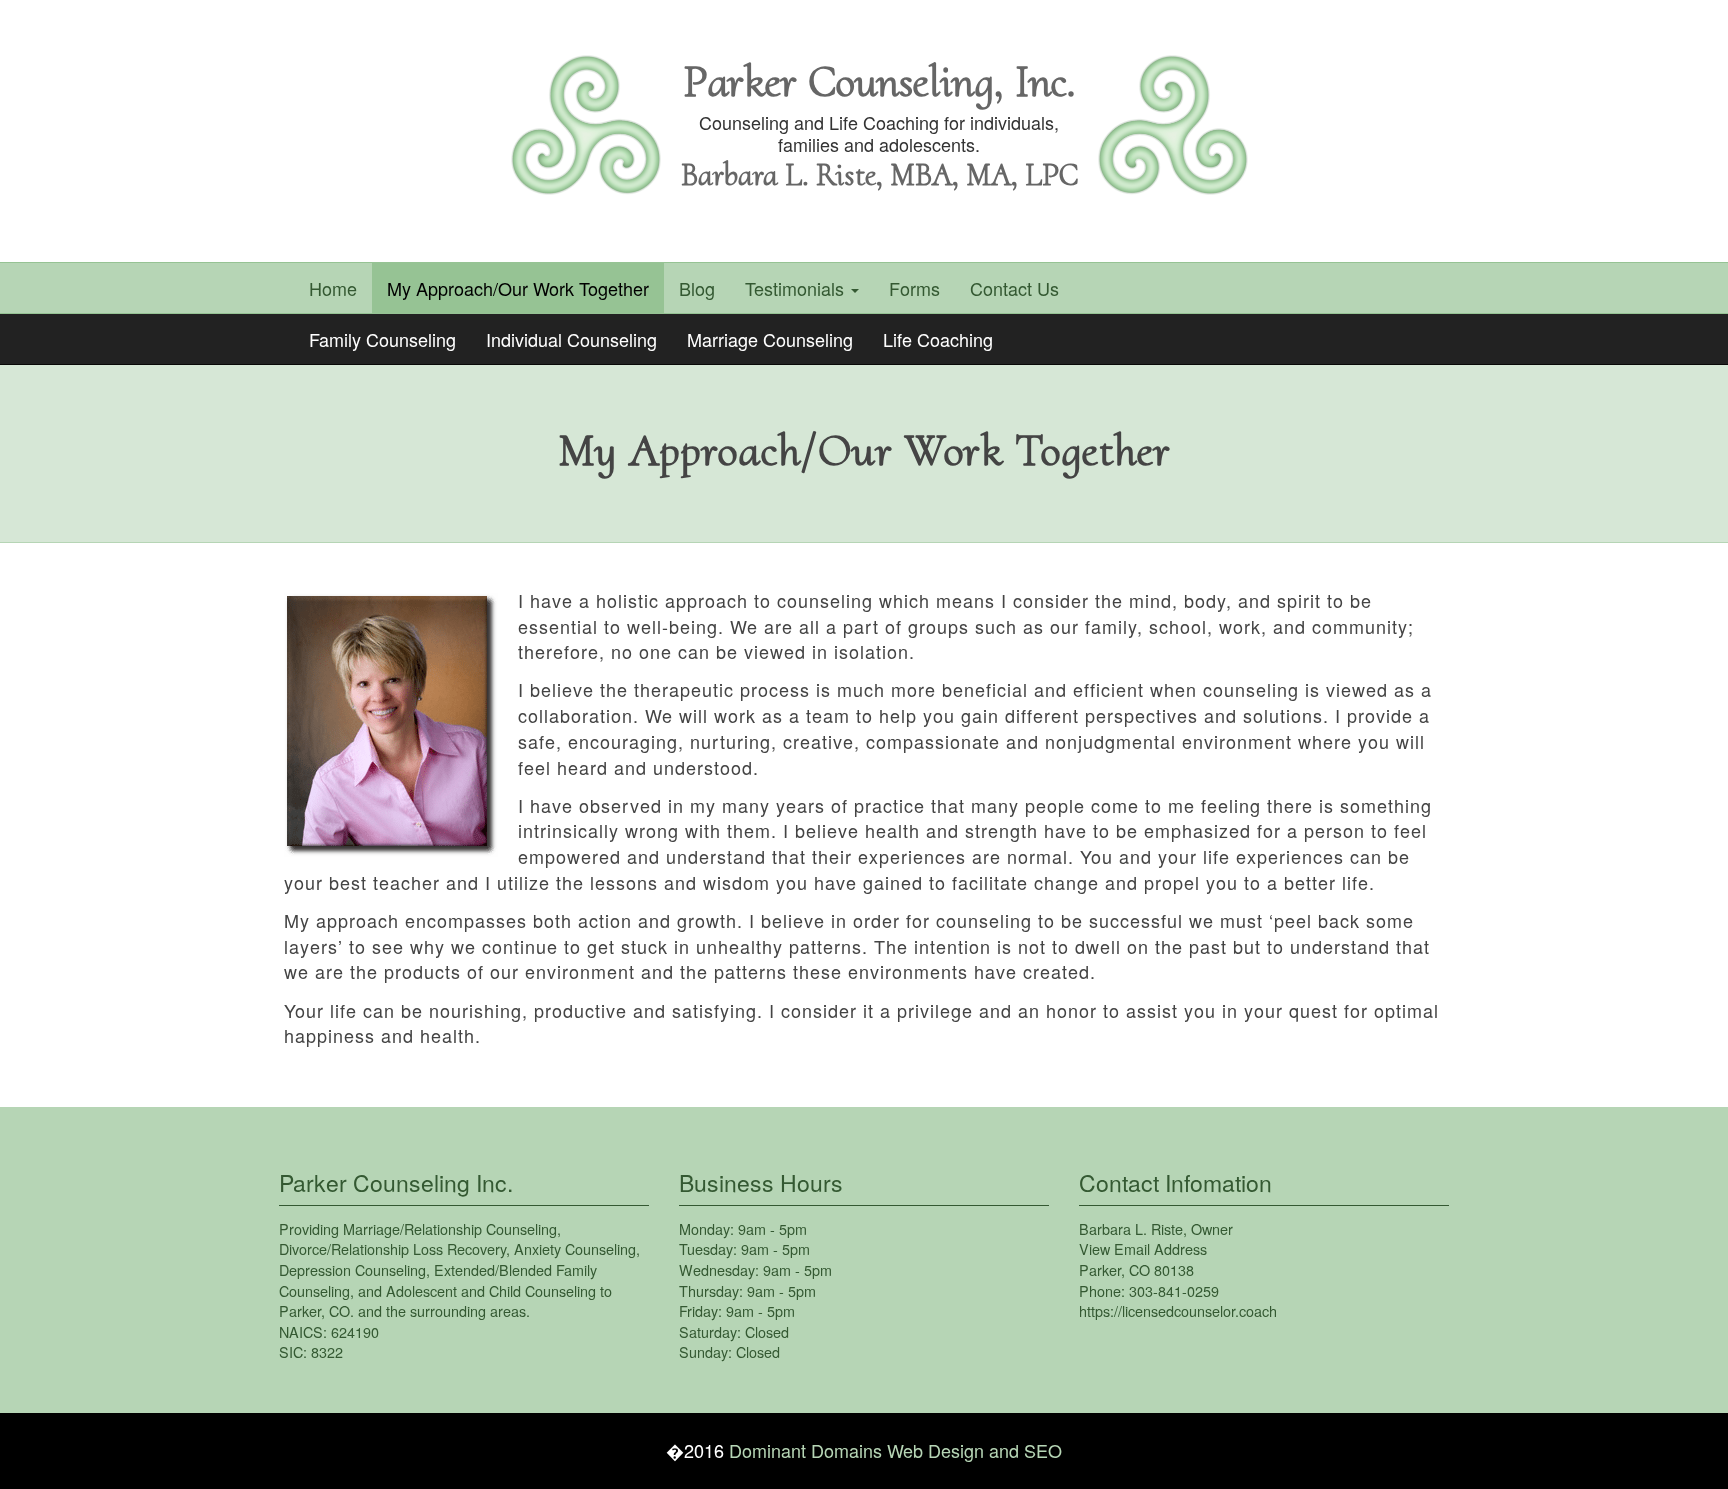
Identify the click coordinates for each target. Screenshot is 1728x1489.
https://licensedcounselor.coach (1178, 1310)
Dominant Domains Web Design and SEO (895, 1450)
